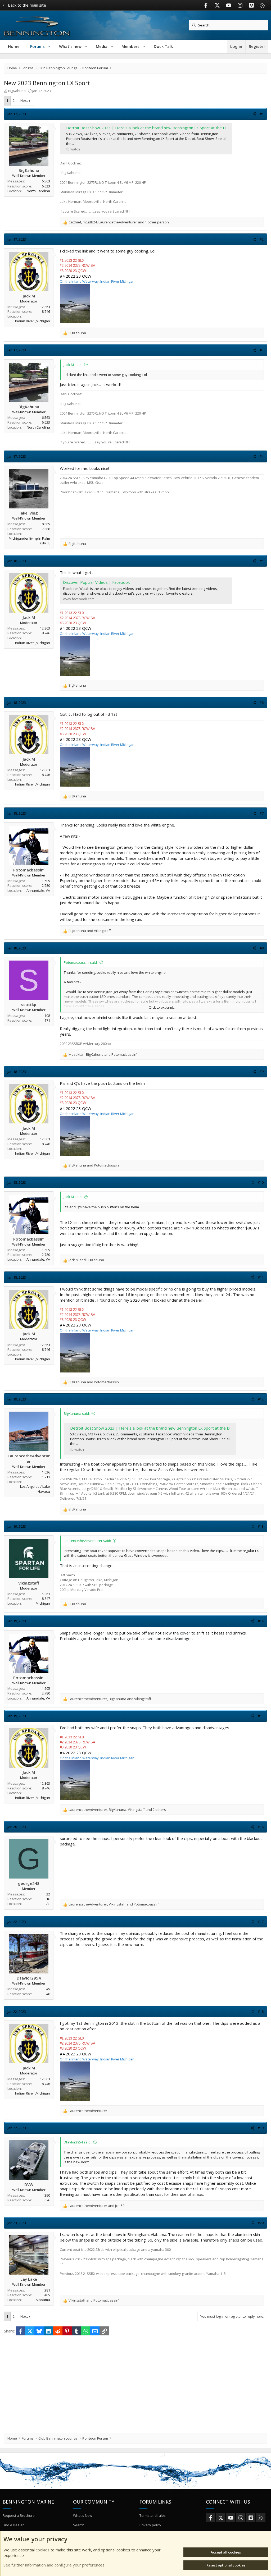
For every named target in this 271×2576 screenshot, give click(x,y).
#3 (262, 350)
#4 (262, 456)
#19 (261, 2128)
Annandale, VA (38, 890)
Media (102, 46)
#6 (262, 702)
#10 (261, 1182)
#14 (261, 1621)
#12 (261, 1399)
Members (130, 46)
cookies (43, 2550)
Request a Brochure (19, 2515)
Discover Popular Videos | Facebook (96, 582)
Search (79, 2525)
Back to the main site (26, 5)
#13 (261, 1526)
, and (103, 1054)
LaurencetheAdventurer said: (87, 1541)
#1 (262, 114)
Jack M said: (73, 365)
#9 (262, 1072)
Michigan (43, 1603)
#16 (261, 1827)
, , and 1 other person (119, 222)
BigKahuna (17, 91)
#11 (261, 1277)
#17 (261, 1922)
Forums (37, 46)
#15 (261, 1716)
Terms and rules (153, 2515)
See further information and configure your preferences (54, 2565)
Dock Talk (163, 46)
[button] (50, 46)
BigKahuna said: (77, 1413)
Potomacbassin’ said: (81, 962)
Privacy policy (150, 2525)
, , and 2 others (117, 1810)
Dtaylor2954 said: (78, 2142)
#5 (262, 561)
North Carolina (38, 191)
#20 (261, 2223)
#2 (262, 239)
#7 (262, 813)
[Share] (254, 114)
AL (48, 1904)
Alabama (43, 2300)
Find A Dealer (13, 2525)
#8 (262, 948)
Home (14, 46)
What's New (83, 2515)
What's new (70, 46)
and (90, 931)
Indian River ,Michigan (33, 321)
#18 (261, 2012)
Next (24, 100)
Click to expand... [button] (162, 1007)
